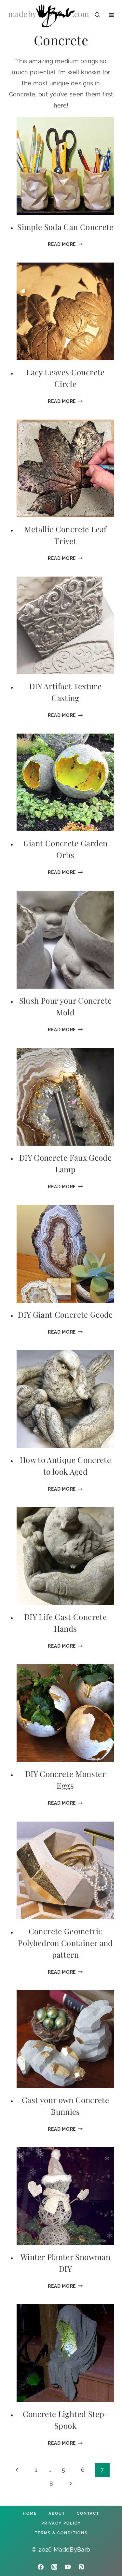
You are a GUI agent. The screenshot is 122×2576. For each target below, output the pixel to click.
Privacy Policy (61, 2523)
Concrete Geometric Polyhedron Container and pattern (65, 1943)
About (57, 2513)
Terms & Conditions (61, 2533)
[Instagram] (54, 2567)
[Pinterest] (81, 2567)
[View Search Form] (97, 15)
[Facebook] (41, 2567)
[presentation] (65, 166)
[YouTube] (68, 2567)
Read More (65, 244)
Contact (88, 2513)
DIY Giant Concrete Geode (65, 1314)
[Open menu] (111, 15)
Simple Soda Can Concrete (65, 227)
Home (30, 2513)
